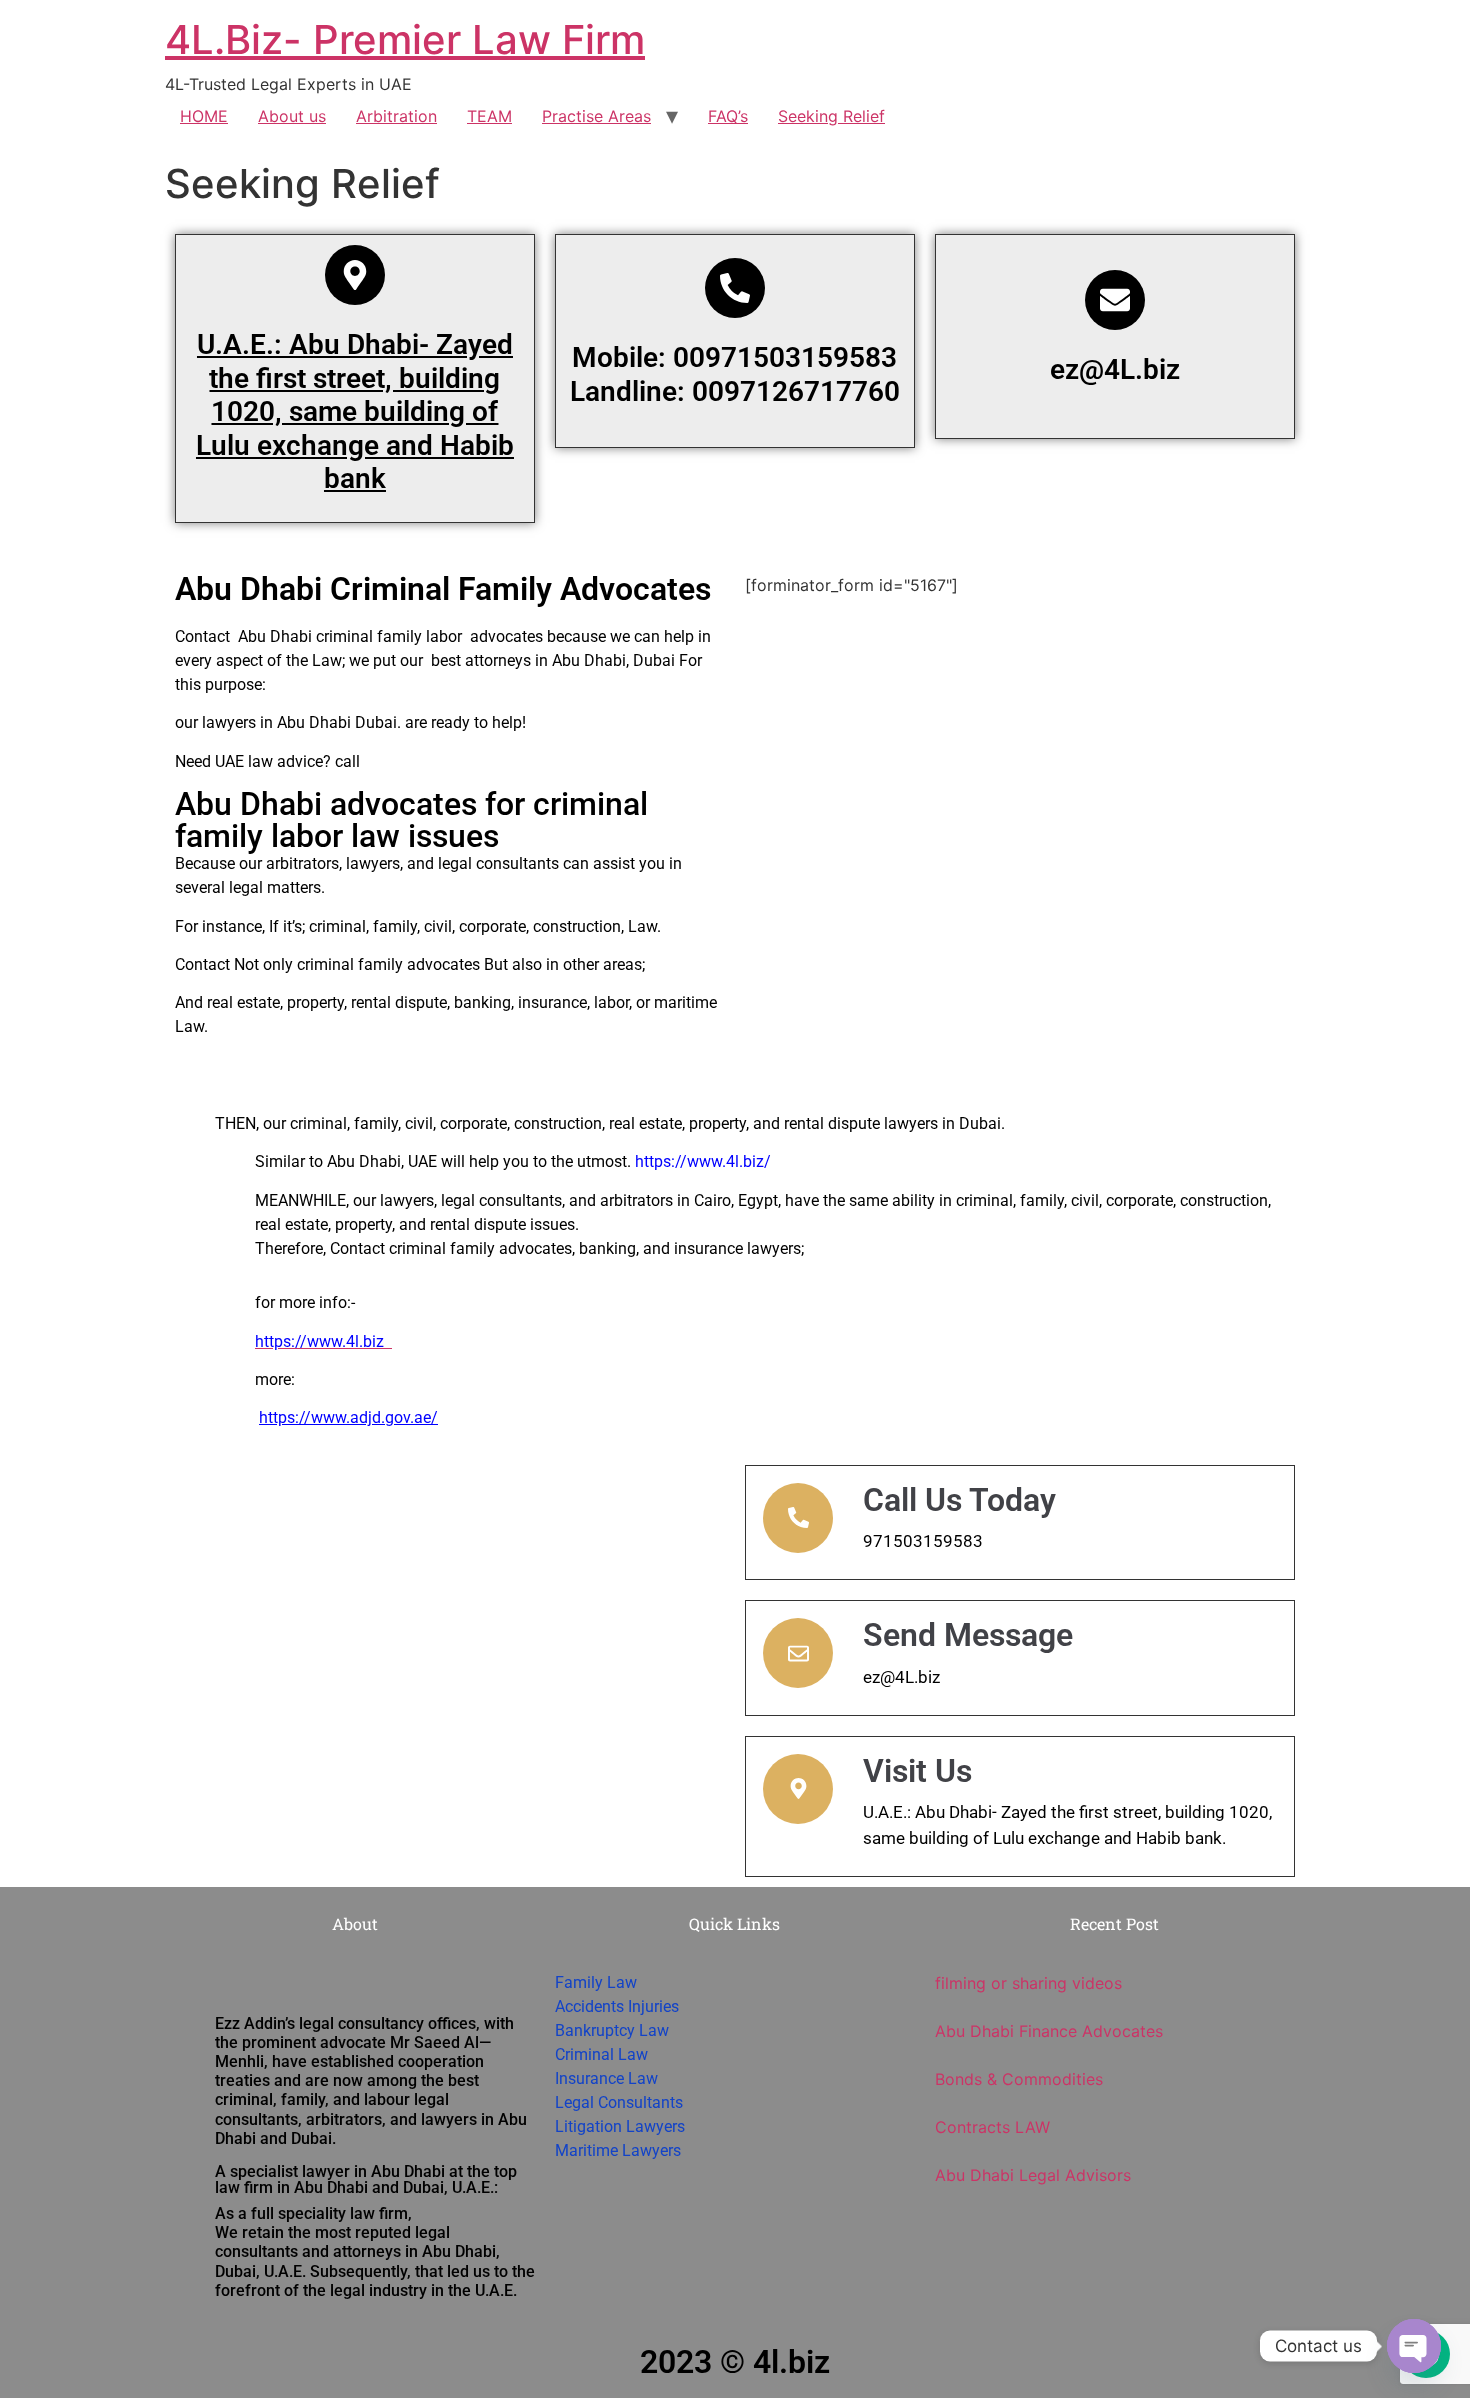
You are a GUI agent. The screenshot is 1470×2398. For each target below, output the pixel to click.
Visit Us (917, 1771)
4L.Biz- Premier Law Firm (405, 39)
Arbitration (396, 116)
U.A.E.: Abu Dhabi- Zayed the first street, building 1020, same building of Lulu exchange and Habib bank (355, 411)
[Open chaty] (1414, 2346)
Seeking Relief (831, 116)
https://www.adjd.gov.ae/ (348, 1417)
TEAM (489, 116)
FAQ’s (728, 116)
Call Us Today (959, 1500)
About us (292, 116)
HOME (204, 116)
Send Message (968, 1635)
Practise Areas (596, 116)
